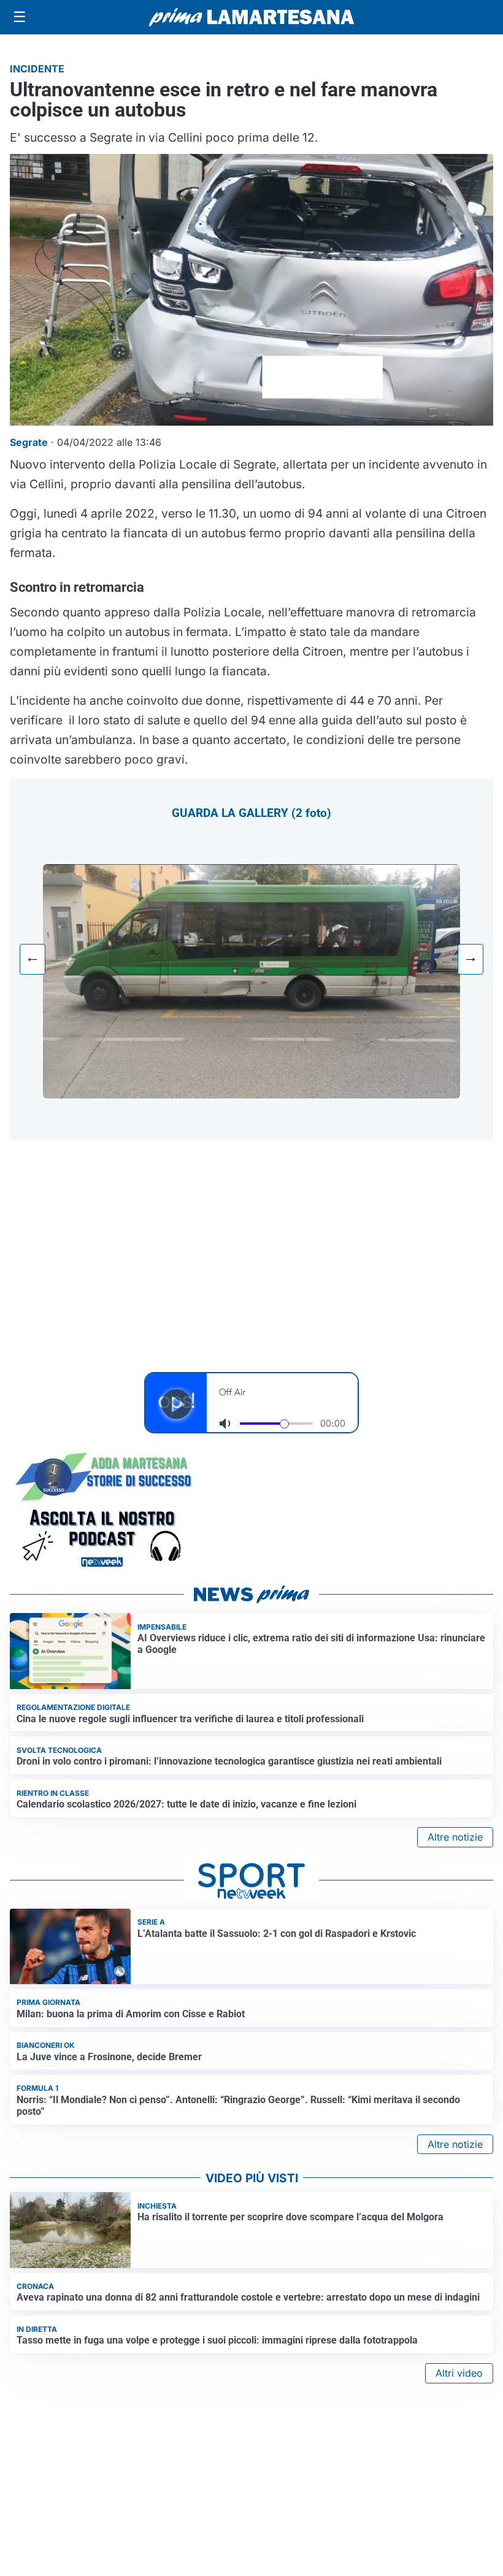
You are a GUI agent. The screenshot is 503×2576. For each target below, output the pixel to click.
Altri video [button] (459, 2373)
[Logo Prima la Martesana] (251, 17)
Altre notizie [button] (455, 1837)
